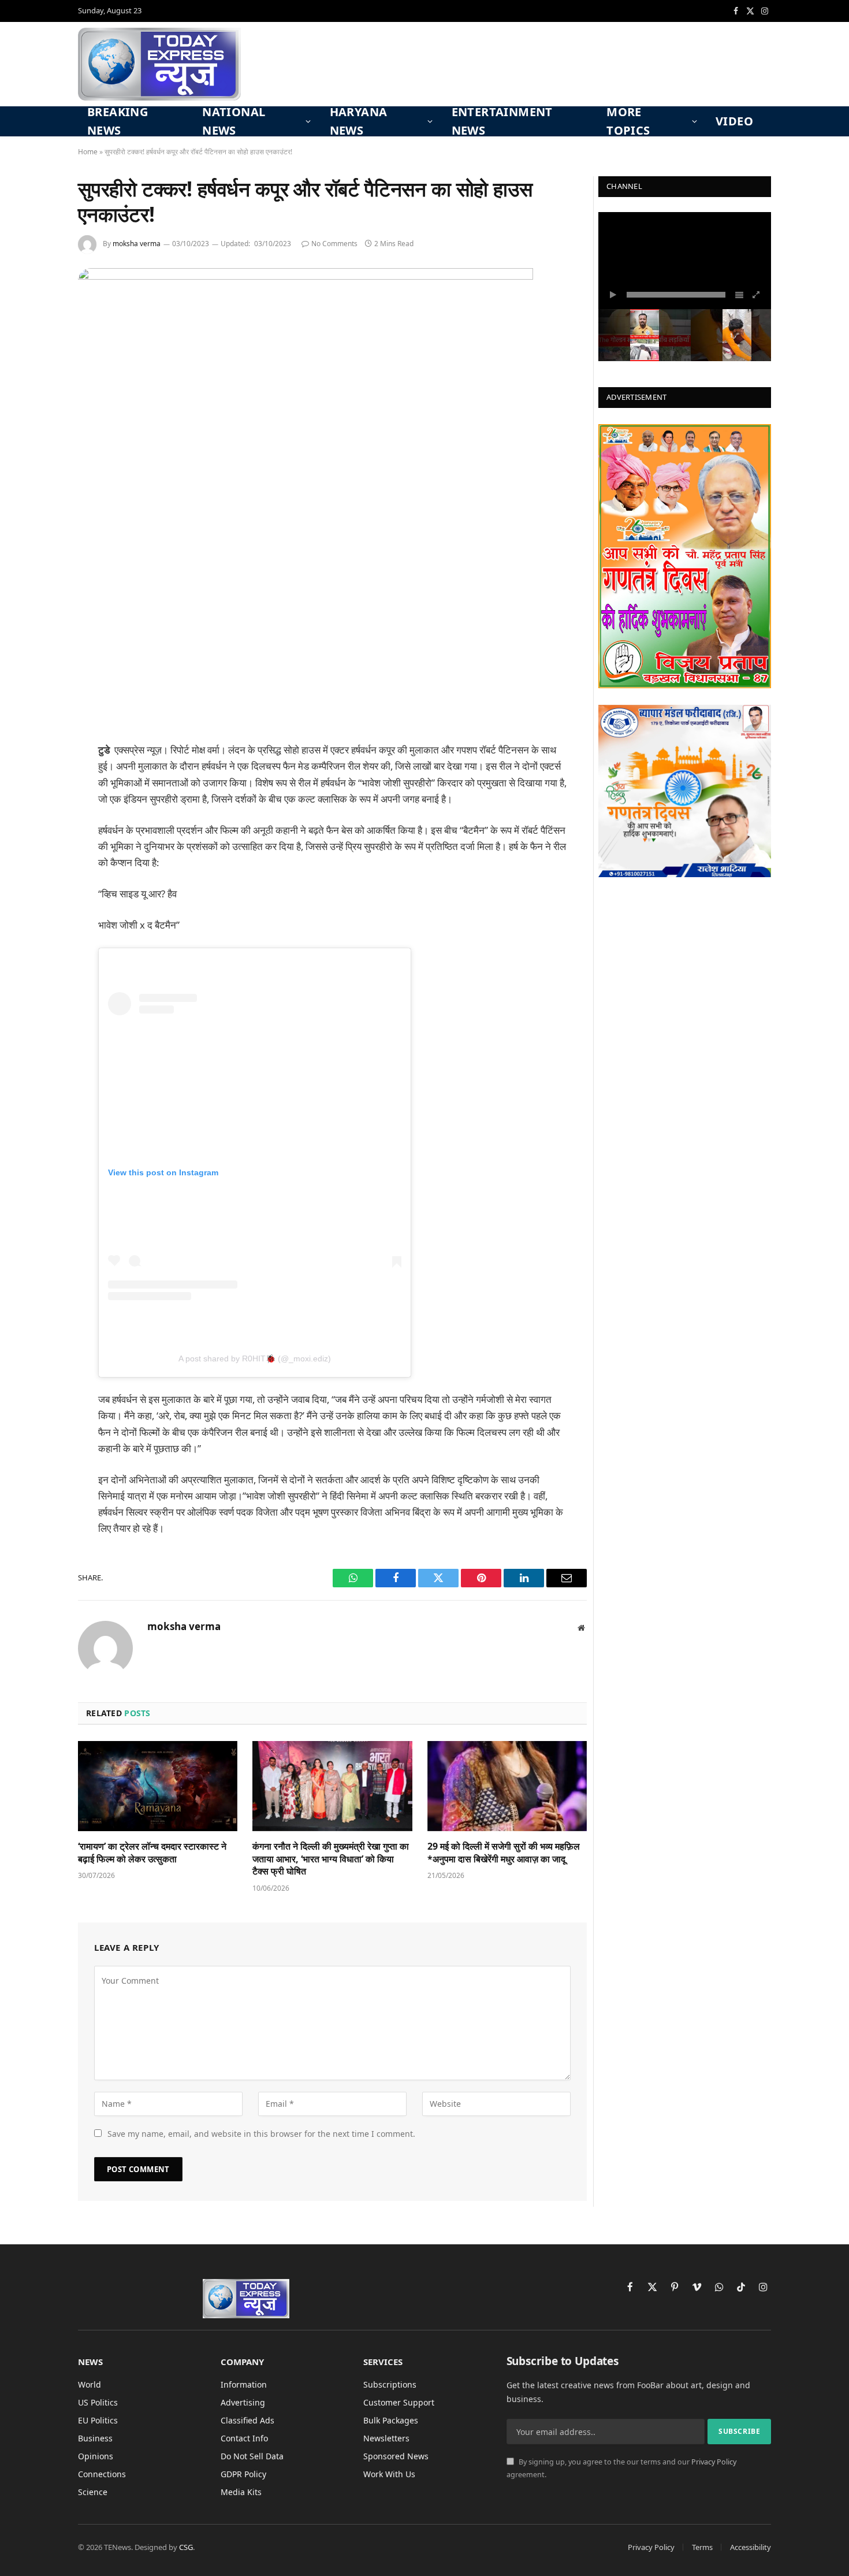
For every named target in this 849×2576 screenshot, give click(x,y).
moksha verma (137, 244)
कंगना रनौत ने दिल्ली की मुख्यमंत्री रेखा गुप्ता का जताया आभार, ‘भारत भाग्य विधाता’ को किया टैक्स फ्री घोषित (331, 1859)
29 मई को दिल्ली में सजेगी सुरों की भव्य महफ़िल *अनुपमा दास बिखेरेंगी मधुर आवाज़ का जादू (504, 1853)
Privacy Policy (714, 2462)
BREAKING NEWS (118, 121)
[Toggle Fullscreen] (757, 295)
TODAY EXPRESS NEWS (669, 229)
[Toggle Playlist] (739, 295)
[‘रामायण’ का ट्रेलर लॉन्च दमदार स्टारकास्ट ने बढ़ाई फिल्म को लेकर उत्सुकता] (158, 1786)
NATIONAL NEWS (234, 121)
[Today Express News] (159, 64)
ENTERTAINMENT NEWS (502, 121)
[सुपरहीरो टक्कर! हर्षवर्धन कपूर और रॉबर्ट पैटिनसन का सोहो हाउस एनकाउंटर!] (306, 276)
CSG (186, 2547)
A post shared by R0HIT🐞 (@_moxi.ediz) (255, 1358)
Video (734, 121)
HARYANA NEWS (359, 121)
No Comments (334, 244)
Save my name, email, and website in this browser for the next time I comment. (261, 2134)
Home (88, 152)
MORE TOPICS (628, 121)
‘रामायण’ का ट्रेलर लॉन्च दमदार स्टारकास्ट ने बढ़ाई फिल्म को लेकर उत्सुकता (152, 1853)
